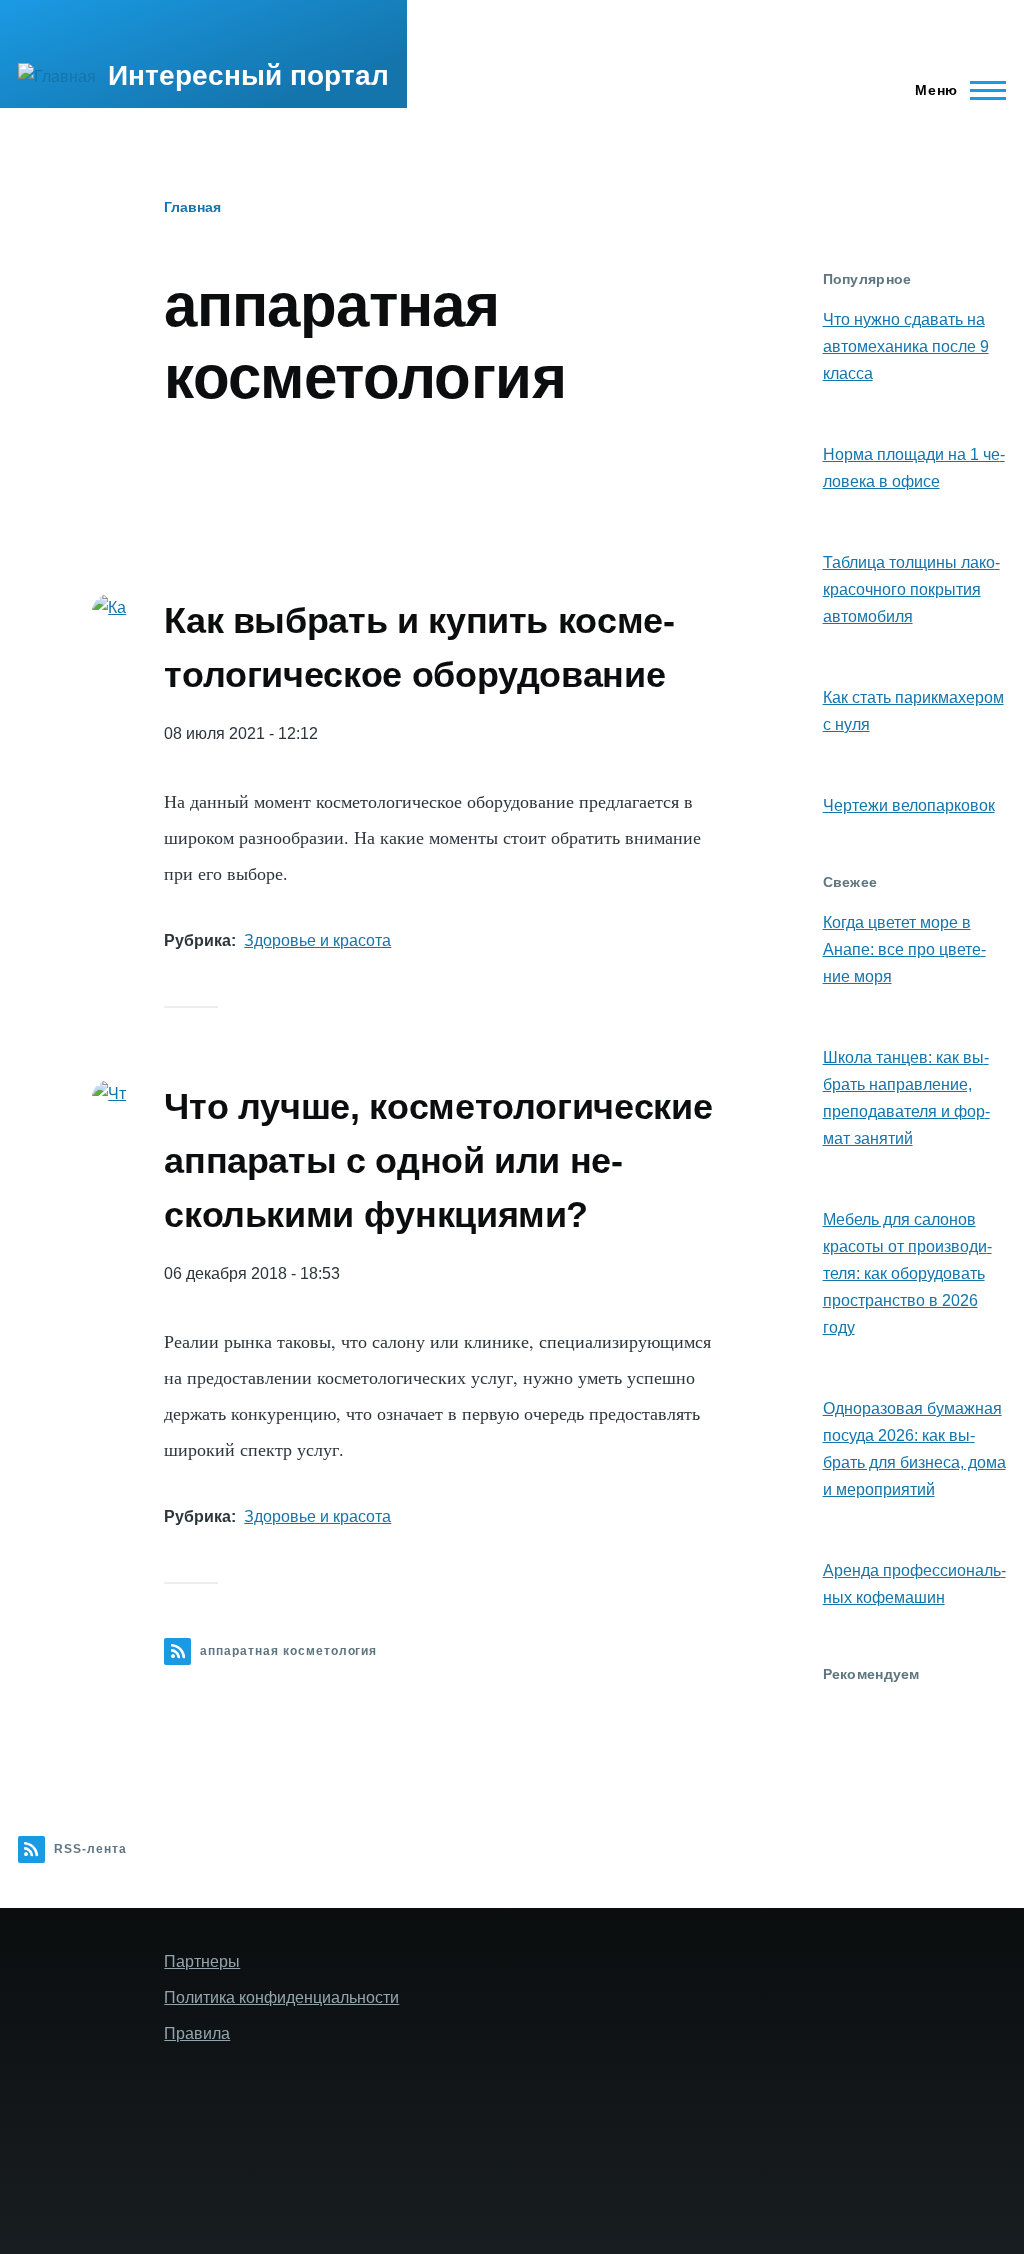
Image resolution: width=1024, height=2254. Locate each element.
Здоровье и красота (317, 940)
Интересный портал (248, 75)
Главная (192, 207)
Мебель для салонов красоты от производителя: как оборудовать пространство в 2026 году (907, 1273)
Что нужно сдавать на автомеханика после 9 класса (906, 346)
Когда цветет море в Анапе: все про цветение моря (904, 949)
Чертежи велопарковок (909, 805)
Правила (197, 2033)
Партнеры (202, 1961)
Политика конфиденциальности (281, 1997)
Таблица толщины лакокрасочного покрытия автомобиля (911, 589)
